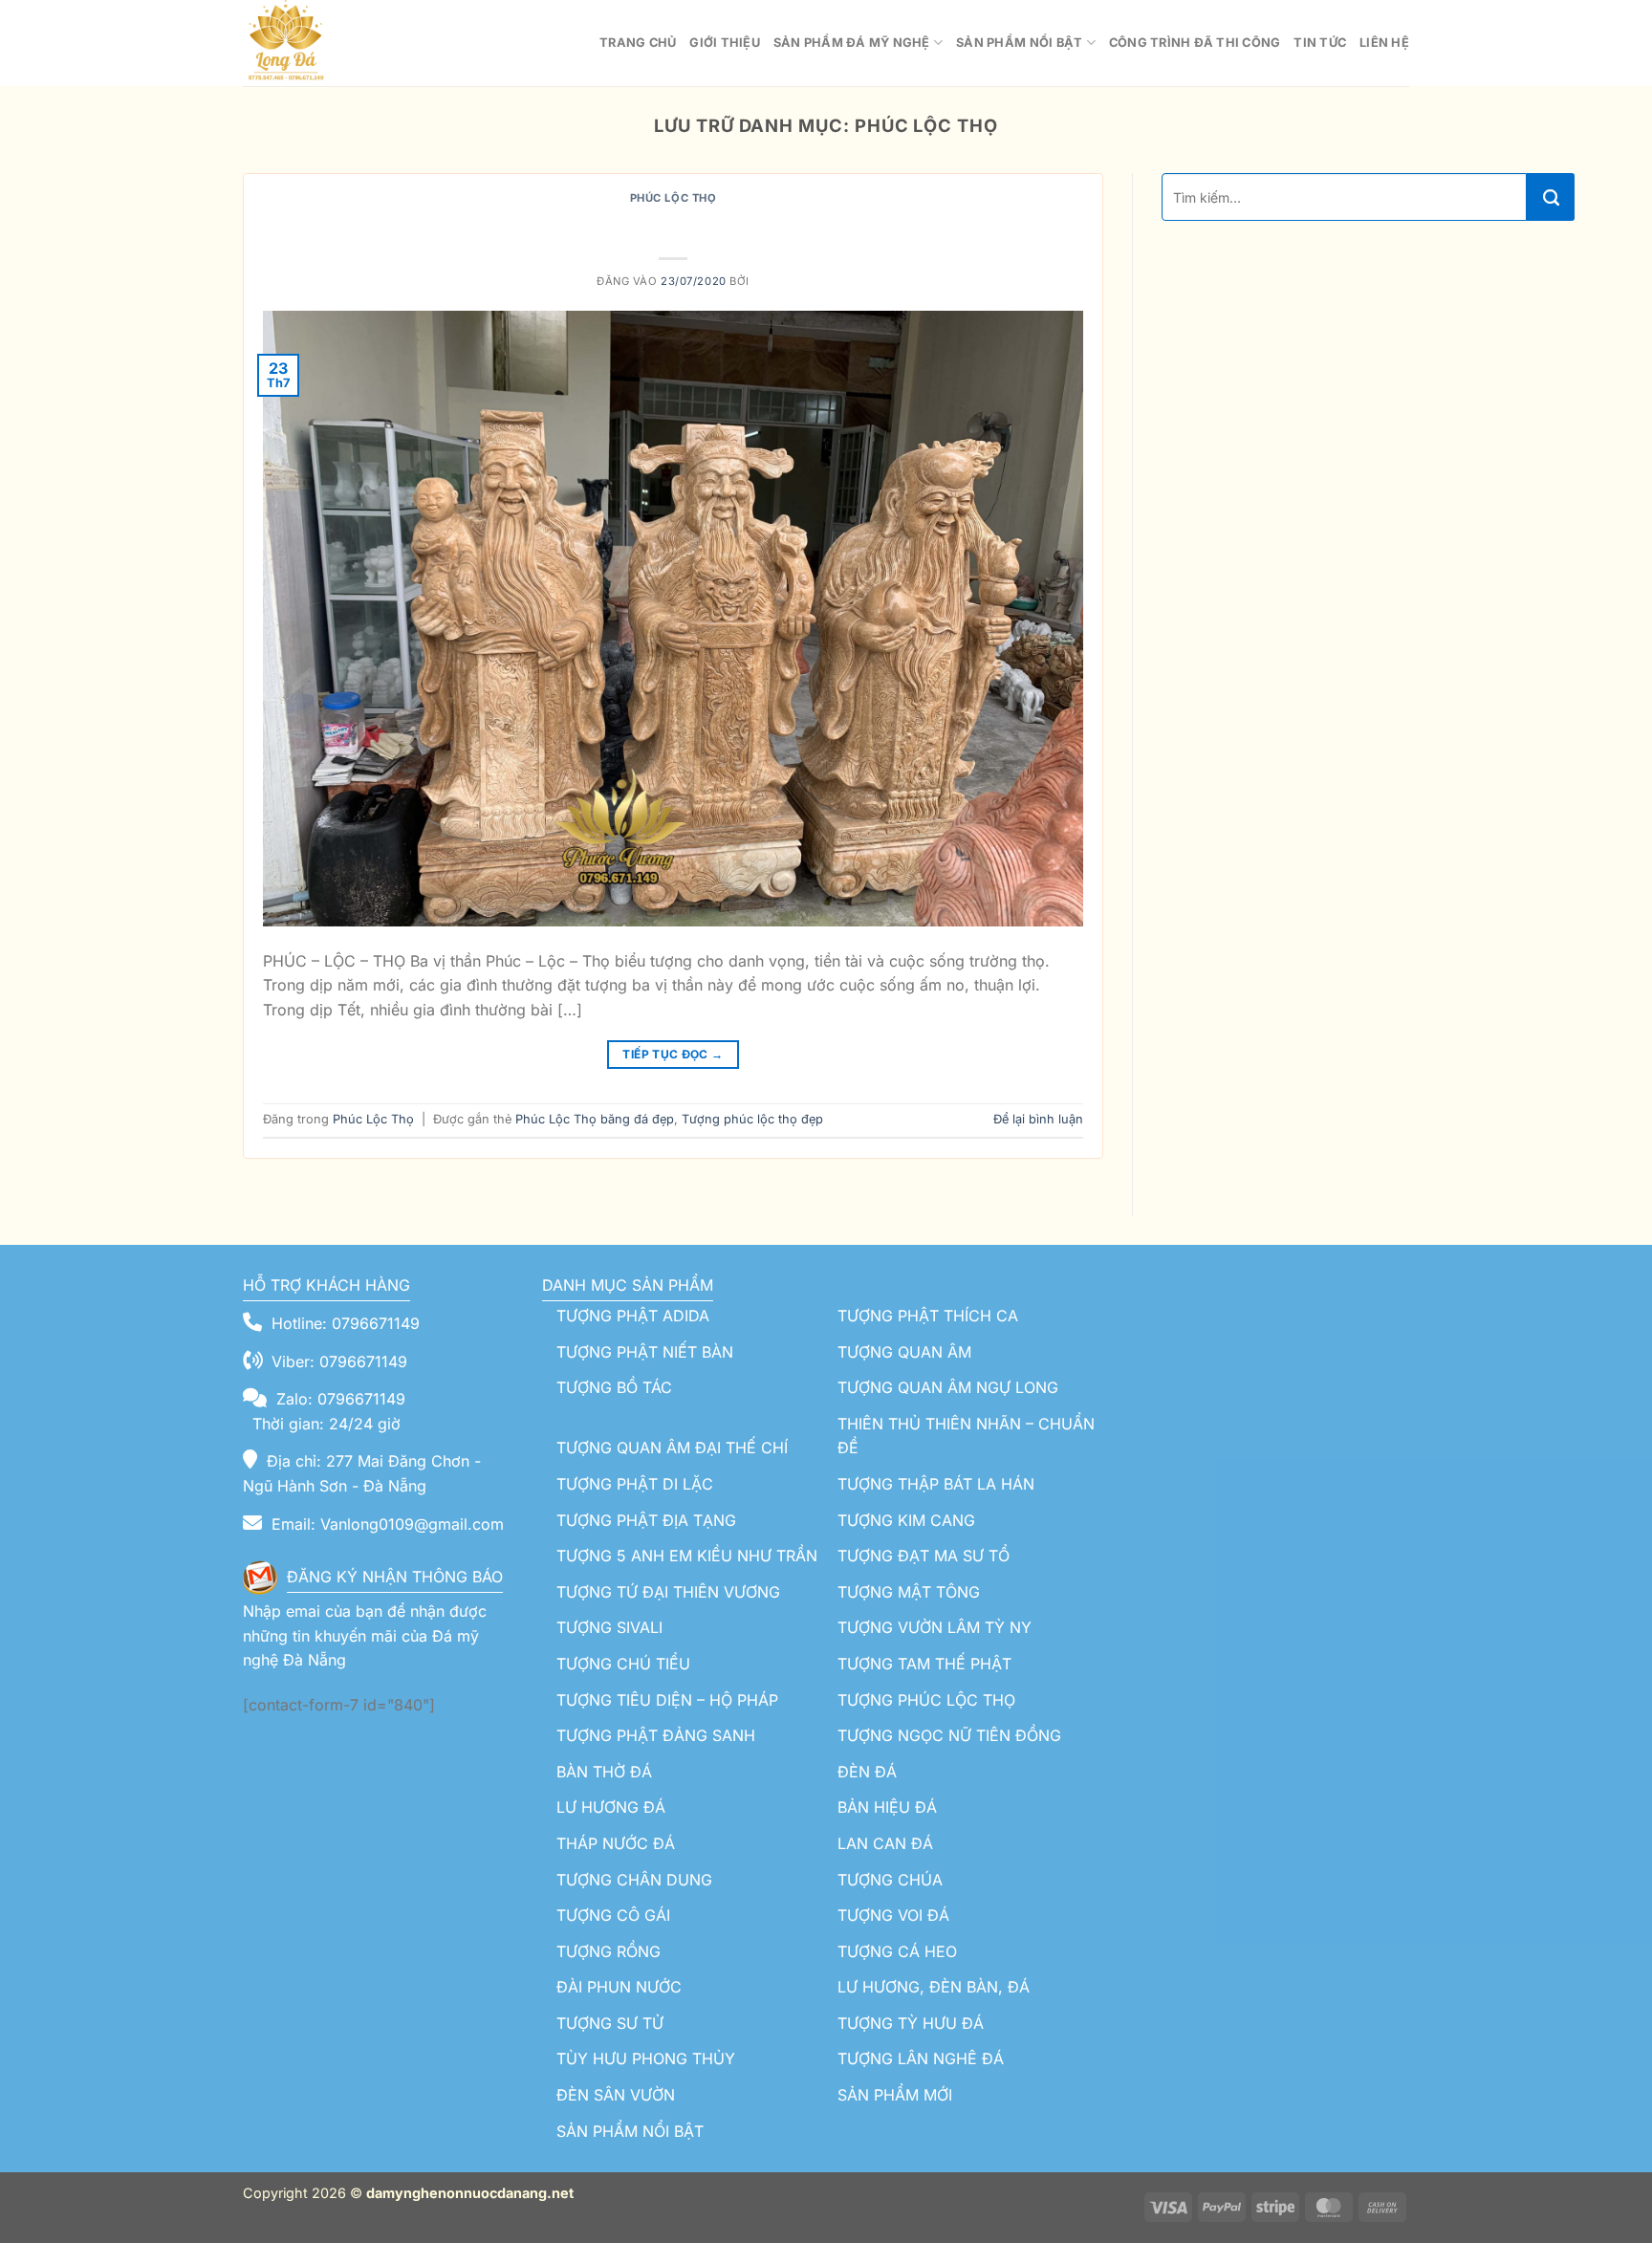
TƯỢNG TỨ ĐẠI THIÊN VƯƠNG (668, 1592)
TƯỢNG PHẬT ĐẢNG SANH (656, 1735)
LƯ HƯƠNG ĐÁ (611, 1807)
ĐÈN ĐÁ (867, 1772)
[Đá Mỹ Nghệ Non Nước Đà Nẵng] (338, 43)
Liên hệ (1384, 43)
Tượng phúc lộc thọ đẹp (752, 1119)
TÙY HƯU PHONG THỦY (646, 2058)
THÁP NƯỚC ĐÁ (616, 1843)
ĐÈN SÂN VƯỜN (616, 2095)
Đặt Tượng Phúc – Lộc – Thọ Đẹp (674, 226)
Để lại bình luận (1038, 1119)
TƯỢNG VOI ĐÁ (893, 1915)
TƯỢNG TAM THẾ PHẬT (924, 1664)
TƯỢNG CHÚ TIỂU (623, 1664)
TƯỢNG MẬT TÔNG (909, 1592)
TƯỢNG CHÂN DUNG (634, 1880)
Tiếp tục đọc (673, 1054)
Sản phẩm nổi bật (1019, 43)
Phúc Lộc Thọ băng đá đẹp (595, 1119)
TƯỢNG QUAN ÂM (904, 1352)
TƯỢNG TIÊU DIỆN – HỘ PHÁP (667, 1700)
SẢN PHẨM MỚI (895, 2095)
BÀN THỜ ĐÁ (604, 1772)
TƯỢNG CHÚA (890, 1880)
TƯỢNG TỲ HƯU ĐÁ (911, 2023)
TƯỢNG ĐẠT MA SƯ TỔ (924, 1556)
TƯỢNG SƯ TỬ (610, 2023)
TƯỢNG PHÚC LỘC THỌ (926, 1700)
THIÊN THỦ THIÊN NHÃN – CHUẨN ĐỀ (966, 1436)
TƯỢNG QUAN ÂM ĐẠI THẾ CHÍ (672, 1448)
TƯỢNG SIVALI (609, 1627)
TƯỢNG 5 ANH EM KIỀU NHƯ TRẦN (687, 1556)
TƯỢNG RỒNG (609, 1951)
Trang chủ (638, 43)
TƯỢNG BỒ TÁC (614, 1387)
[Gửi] (1551, 197)
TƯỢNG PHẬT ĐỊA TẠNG (646, 1520)
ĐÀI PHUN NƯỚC (619, 1987)
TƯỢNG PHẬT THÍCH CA (928, 1316)
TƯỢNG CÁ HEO (897, 1951)
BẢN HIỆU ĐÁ (887, 1807)
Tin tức (1320, 43)
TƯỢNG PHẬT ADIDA (633, 1316)
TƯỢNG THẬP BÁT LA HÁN (936, 1484)
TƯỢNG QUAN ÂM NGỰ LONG (948, 1387)
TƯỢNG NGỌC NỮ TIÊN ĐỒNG (949, 1735)
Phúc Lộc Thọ (674, 198)
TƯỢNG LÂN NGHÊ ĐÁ (921, 2058)
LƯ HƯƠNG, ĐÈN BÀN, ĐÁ (934, 1987)
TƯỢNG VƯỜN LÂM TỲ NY (935, 1627)
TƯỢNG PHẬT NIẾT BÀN (645, 1352)
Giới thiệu (725, 43)
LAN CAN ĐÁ (885, 1843)
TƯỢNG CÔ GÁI (613, 1915)
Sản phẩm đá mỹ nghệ (852, 43)
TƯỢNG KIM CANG (906, 1520)
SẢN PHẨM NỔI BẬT (630, 2131)
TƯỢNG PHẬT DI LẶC (635, 1484)
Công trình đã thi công (1195, 43)
